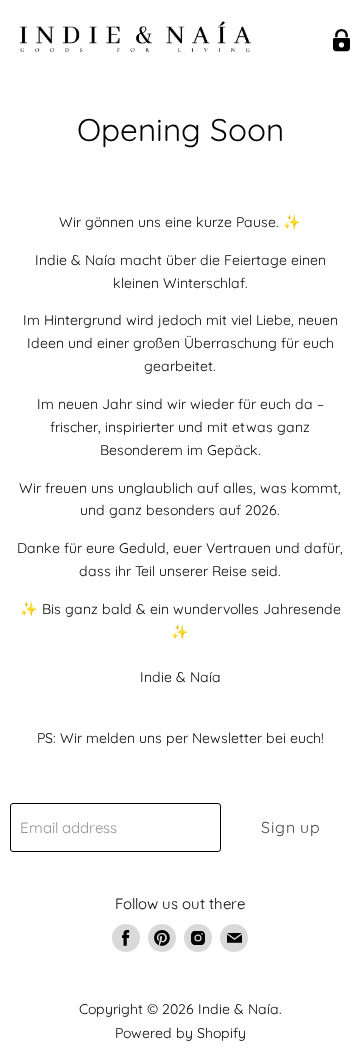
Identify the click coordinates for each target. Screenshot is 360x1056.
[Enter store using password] (341, 40)
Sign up (291, 827)
